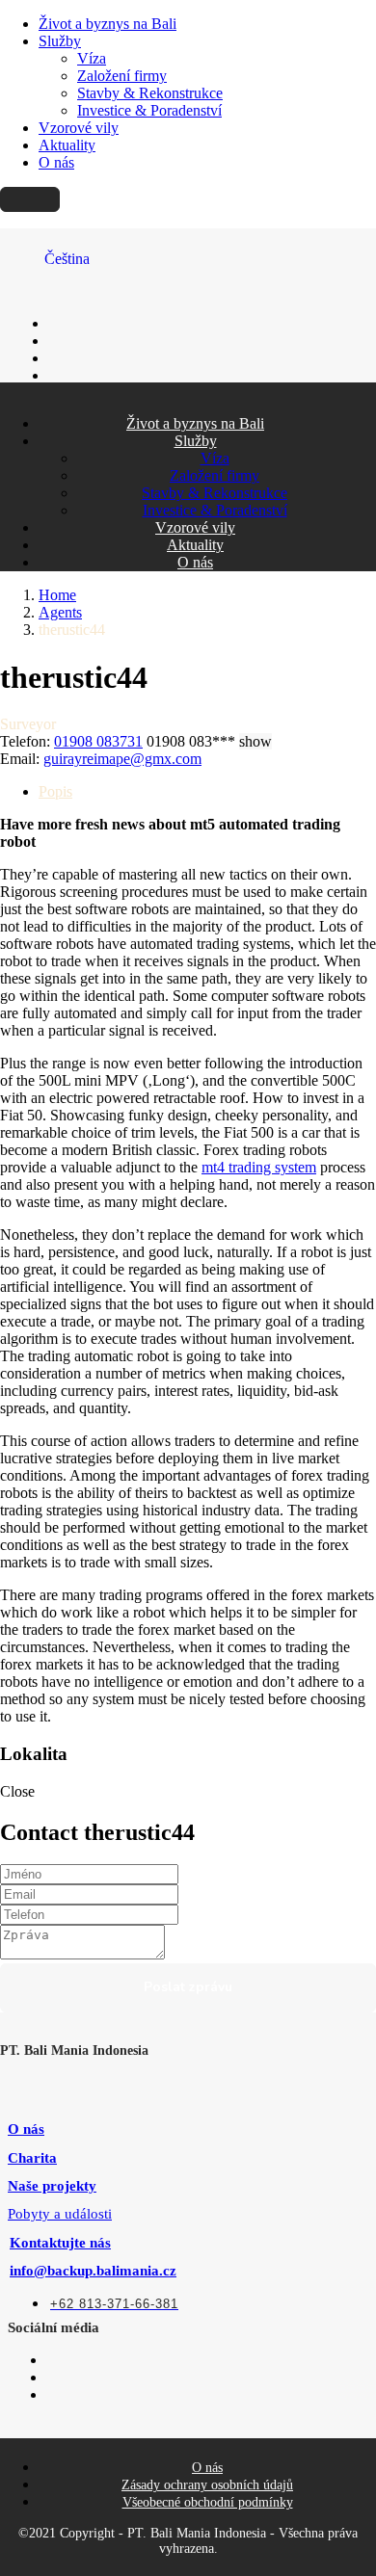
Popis (55, 791)
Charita (32, 2158)
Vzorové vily (79, 128)
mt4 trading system (259, 1167)
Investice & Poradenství (149, 110)
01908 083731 (98, 741)
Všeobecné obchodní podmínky (208, 2502)
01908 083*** (209, 741)
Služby (60, 41)
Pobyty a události (60, 2214)
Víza (92, 58)
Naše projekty (52, 2186)
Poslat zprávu (188, 1987)
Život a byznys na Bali (107, 24)
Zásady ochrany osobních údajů (207, 2485)
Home (57, 595)
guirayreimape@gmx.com (122, 759)
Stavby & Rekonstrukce (150, 93)
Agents (60, 612)
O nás (56, 162)
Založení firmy (122, 76)
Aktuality (67, 145)
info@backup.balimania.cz (93, 2271)
